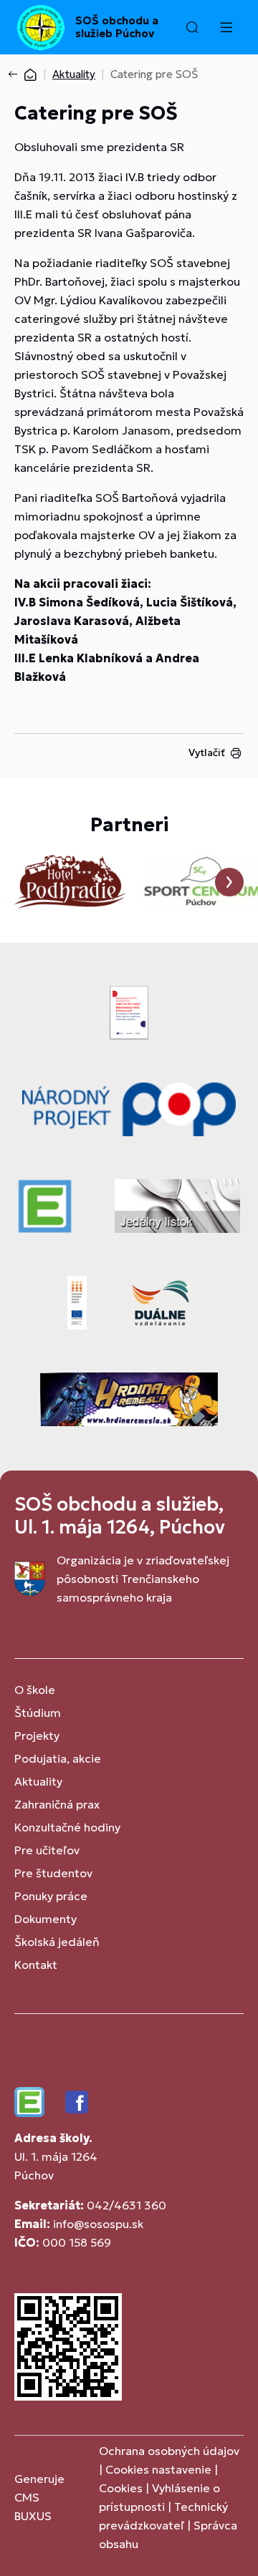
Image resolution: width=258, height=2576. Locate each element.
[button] (192, 27)
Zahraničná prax (57, 1804)
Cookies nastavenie (158, 2469)
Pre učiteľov (47, 1850)
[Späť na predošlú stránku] (16, 74)
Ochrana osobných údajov (169, 2451)
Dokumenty (46, 1919)
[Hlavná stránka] (30, 74)
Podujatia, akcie (58, 1758)
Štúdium (38, 1713)
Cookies (122, 2488)
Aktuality (74, 74)
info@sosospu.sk (98, 2224)
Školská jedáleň (57, 1942)
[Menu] (226, 27)
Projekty (37, 1735)
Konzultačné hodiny (67, 1827)
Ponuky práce (51, 1896)
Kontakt (36, 1965)
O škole (35, 1690)
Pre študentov (53, 1873)
